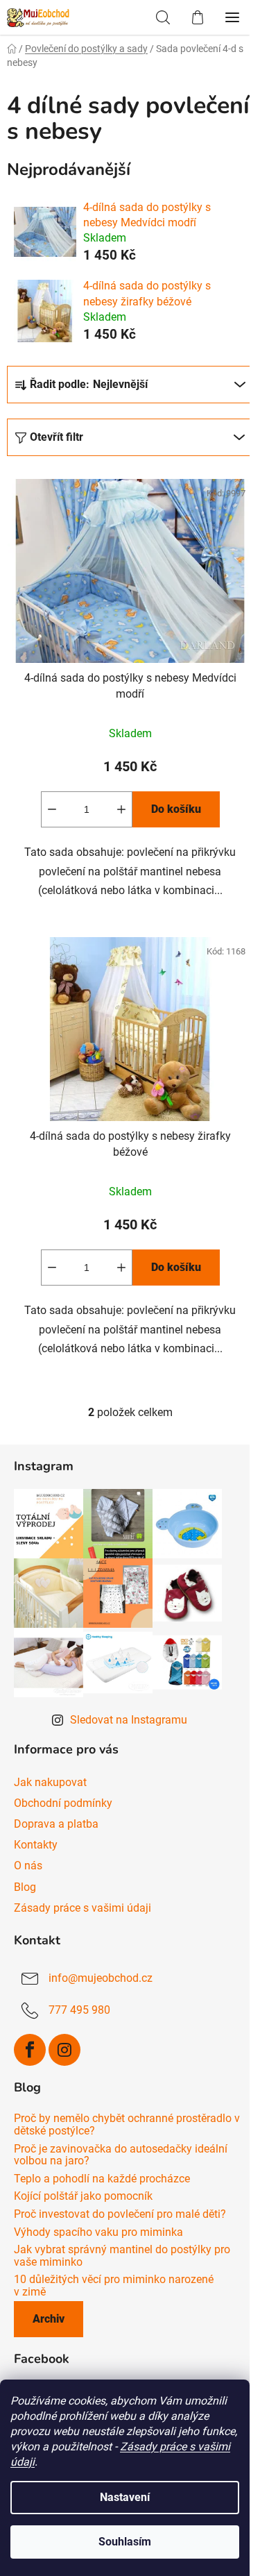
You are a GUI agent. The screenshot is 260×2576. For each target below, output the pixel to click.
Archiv (49, 2319)
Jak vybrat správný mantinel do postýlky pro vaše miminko (122, 2256)
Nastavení (125, 2497)
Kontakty (36, 1845)
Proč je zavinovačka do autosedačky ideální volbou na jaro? (121, 2155)
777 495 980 (79, 2010)
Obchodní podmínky (63, 1803)
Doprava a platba (56, 1824)
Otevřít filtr (57, 437)
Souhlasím (125, 2542)
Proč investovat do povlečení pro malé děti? (120, 2214)
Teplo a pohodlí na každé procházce (102, 2179)
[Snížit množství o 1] (52, 809)
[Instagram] (64, 2050)
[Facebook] (30, 2050)
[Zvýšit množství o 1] (121, 809)
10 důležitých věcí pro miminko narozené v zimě (114, 2285)
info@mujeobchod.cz (101, 1978)
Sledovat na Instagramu (129, 1720)
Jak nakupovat (50, 1782)
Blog (25, 1887)
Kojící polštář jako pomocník (83, 2196)
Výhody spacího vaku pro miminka (98, 2232)
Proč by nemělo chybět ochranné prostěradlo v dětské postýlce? (127, 2124)
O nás (28, 1866)
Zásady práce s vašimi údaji (83, 1908)
